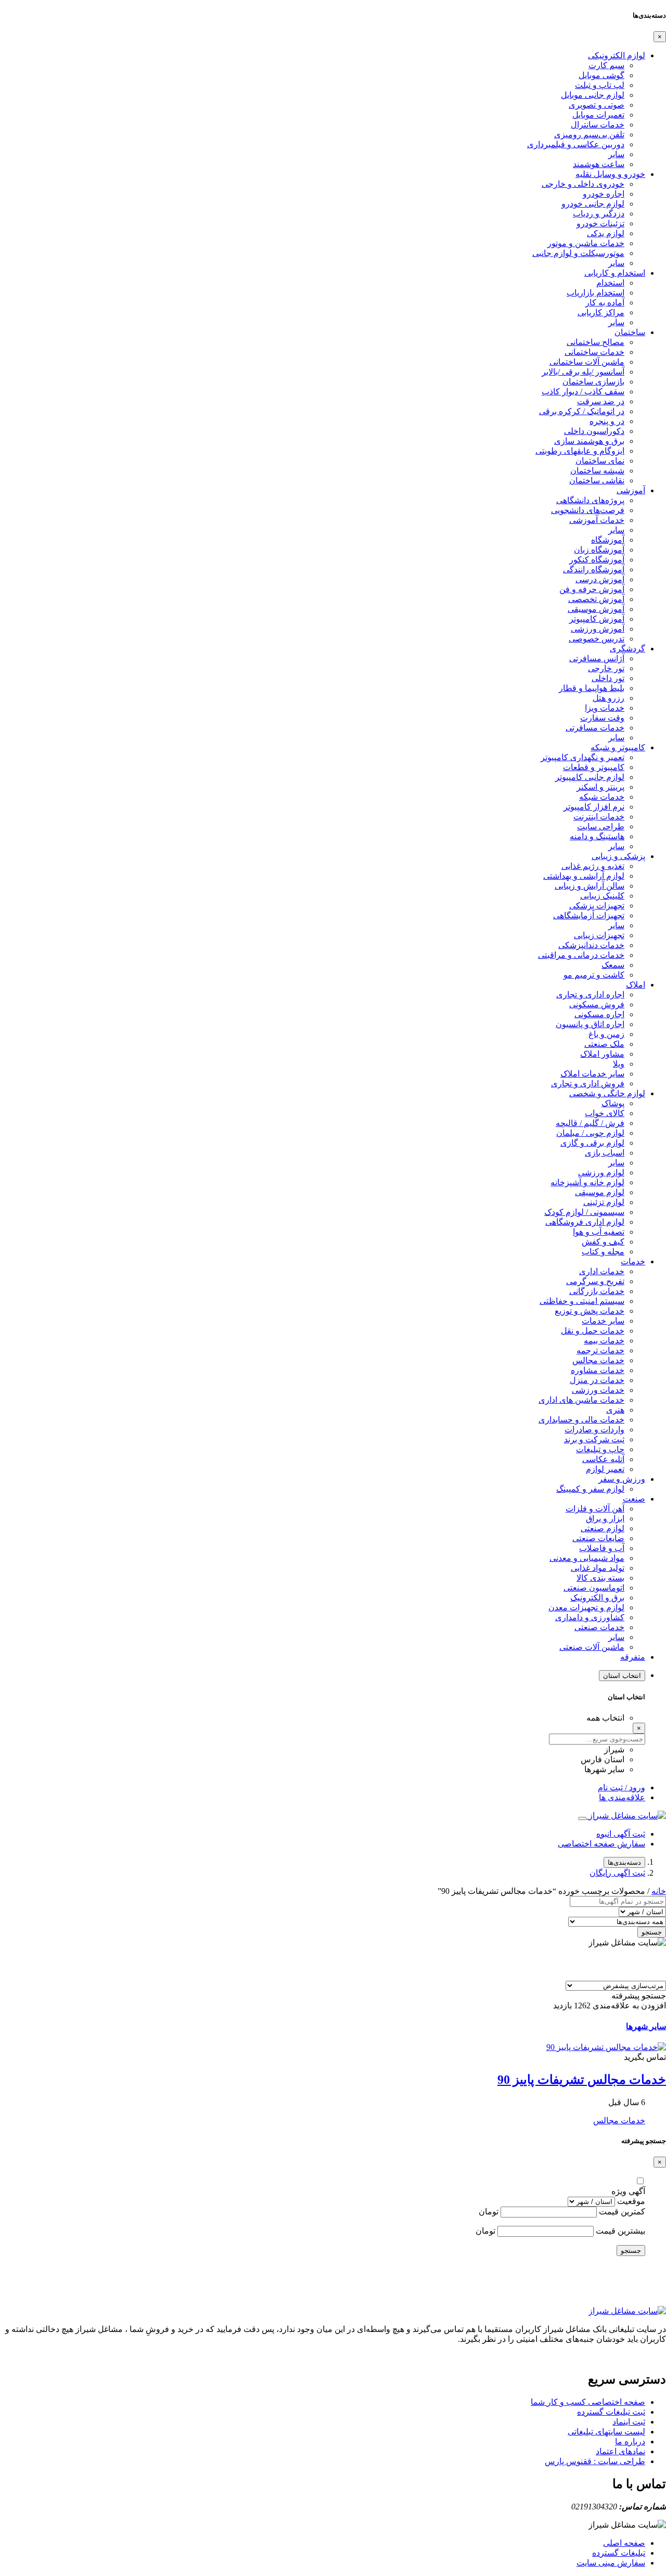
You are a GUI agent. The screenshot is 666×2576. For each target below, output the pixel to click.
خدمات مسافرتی (595, 728)
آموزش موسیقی (596, 609)
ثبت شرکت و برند (594, 1439)
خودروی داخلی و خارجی (583, 184)
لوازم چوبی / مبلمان (590, 1133)
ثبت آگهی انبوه (621, 1834)
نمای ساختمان (600, 461)
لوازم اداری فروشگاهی (585, 1222)
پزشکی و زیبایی (618, 856)
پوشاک (613, 1103)
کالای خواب (605, 1113)
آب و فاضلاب (602, 1548)
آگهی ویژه (628, 2191)
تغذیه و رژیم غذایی (593, 866)
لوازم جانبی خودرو (593, 204)
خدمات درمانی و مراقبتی (581, 955)
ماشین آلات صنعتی (592, 1647)
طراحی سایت (601, 826)
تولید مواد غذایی (598, 1568)
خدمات (633, 1261)
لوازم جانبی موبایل (593, 95)
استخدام (610, 283)
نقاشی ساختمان (597, 480)
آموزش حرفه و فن (592, 589)
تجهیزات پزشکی (597, 906)
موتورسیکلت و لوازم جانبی (578, 253)
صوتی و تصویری (597, 105)
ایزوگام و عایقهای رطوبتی (580, 451)
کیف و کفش (603, 1242)
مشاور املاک (602, 1054)
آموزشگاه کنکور (597, 560)
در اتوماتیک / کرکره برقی (582, 411)
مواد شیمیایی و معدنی (587, 1558)
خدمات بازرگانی (597, 1291)
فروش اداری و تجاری (588, 1084)
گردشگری (627, 649)
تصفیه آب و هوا (599, 1232)
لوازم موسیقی (600, 1192)
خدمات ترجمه (600, 1350)
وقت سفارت (602, 718)
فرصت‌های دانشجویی (588, 510)
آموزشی (631, 490)
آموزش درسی (600, 579)
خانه (659, 1891)
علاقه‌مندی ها (622, 1797)
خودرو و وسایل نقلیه (610, 174)
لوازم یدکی (606, 233)
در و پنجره (607, 421)
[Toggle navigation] (582, 1818)
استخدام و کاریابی (615, 273)
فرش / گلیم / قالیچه (590, 1123)
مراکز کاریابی (601, 312)
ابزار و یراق (605, 1518)
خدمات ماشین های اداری (581, 1400)
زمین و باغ (606, 1034)
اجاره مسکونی (599, 1014)
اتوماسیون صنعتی (594, 1588)
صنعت (634, 1499)
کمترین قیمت (622, 2212)
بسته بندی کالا (600, 1578)
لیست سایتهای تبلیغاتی (606, 2432)
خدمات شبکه (602, 797)
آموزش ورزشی (598, 629)
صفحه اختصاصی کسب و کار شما (588, 2402)
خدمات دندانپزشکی (591, 945)
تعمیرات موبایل (598, 115)
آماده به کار (605, 303)
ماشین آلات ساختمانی (587, 362)
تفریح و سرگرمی (595, 1281)
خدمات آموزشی (597, 520)
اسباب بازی (605, 1153)
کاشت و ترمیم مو (594, 975)
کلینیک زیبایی (602, 896)
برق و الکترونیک (597, 1598)
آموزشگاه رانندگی (594, 569)
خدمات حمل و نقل (593, 1331)
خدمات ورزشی (598, 1390)
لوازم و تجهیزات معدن (586, 1607)
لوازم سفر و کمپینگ (590, 1489)
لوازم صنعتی (603, 1528)
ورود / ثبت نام (622, 1787)
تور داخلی (608, 678)
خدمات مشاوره (598, 1370)
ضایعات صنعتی (598, 1538)
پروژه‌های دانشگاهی (590, 500)
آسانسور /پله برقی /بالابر (583, 372)
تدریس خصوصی (597, 639)
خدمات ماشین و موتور (586, 243)
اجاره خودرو (604, 194)
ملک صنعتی (604, 1044)
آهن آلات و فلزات (595, 1509)
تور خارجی (606, 668)
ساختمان (630, 332)
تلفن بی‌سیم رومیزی (589, 134)
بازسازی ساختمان (593, 382)
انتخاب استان (622, 1676)
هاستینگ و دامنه (597, 836)
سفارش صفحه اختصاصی (601, 1844)
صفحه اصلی (624, 2543)
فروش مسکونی (597, 1004)
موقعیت (631, 2201)
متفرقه (633, 1657)
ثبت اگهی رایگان (617, 1873)
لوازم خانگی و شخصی (607, 1093)
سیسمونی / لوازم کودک (584, 1212)
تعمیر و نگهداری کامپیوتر (582, 757)
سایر (616, 154)
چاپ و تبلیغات (600, 1449)
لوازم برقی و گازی (592, 1143)
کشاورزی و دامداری (590, 1617)
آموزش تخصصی (596, 599)
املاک (636, 985)
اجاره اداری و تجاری (590, 995)
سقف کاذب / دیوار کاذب (583, 392)
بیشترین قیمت (620, 2231)
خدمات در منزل (597, 1380)
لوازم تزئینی (604, 1202)
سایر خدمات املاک (592, 1074)
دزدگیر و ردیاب (599, 214)
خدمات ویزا (605, 708)
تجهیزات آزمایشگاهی (589, 915)
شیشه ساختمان (597, 471)
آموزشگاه (608, 540)
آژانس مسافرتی (597, 658)
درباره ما (630, 2442)
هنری (615, 1410)
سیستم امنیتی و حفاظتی (582, 1301)
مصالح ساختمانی (595, 342)
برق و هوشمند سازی (589, 441)
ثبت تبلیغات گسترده (611, 2412)
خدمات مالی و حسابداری (581, 1420)
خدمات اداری (602, 1271)
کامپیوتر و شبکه (618, 747)
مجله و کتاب (603, 1252)
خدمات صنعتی (599, 1627)
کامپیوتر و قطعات (594, 767)
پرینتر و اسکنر (600, 787)
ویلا (619, 1064)
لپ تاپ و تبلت (600, 85)
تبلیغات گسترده (619, 2553)
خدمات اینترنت (599, 817)
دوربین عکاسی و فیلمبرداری (576, 144)
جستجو (652, 1932)
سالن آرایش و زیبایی (590, 886)
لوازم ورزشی (601, 1172)
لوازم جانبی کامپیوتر (590, 777)
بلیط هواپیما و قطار (592, 688)
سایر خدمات (603, 1321)
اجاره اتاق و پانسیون (590, 1024)
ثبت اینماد (629, 2422)
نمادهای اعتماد (620, 2451)
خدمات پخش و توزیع (590, 1311)
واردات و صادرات (594, 1430)
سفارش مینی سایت (611, 2563)
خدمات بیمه (604, 1341)
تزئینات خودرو (600, 223)
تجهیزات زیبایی (599, 935)
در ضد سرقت (601, 401)
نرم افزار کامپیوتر (594, 807)
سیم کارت (606, 65)
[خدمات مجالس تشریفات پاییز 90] (606, 2047)
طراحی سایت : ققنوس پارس (595, 2461)
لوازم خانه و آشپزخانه (587, 1182)
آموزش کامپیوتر (597, 619)
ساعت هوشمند (599, 164)
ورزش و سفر (622, 1479)
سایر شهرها (646, 2026)
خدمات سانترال (598, 125)
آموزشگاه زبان (599, 550)
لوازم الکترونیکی (617, 55)
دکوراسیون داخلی (594, 431)
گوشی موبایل (601, 75)
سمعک (613, 965)
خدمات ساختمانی (594, 352)
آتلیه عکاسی (603, 1459)
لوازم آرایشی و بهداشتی (584, 876)
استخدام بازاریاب (595, 293)
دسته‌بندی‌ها (624, 1862)
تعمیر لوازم (605, 1469)
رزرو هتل (609, 698)
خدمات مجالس (598, 1360)
